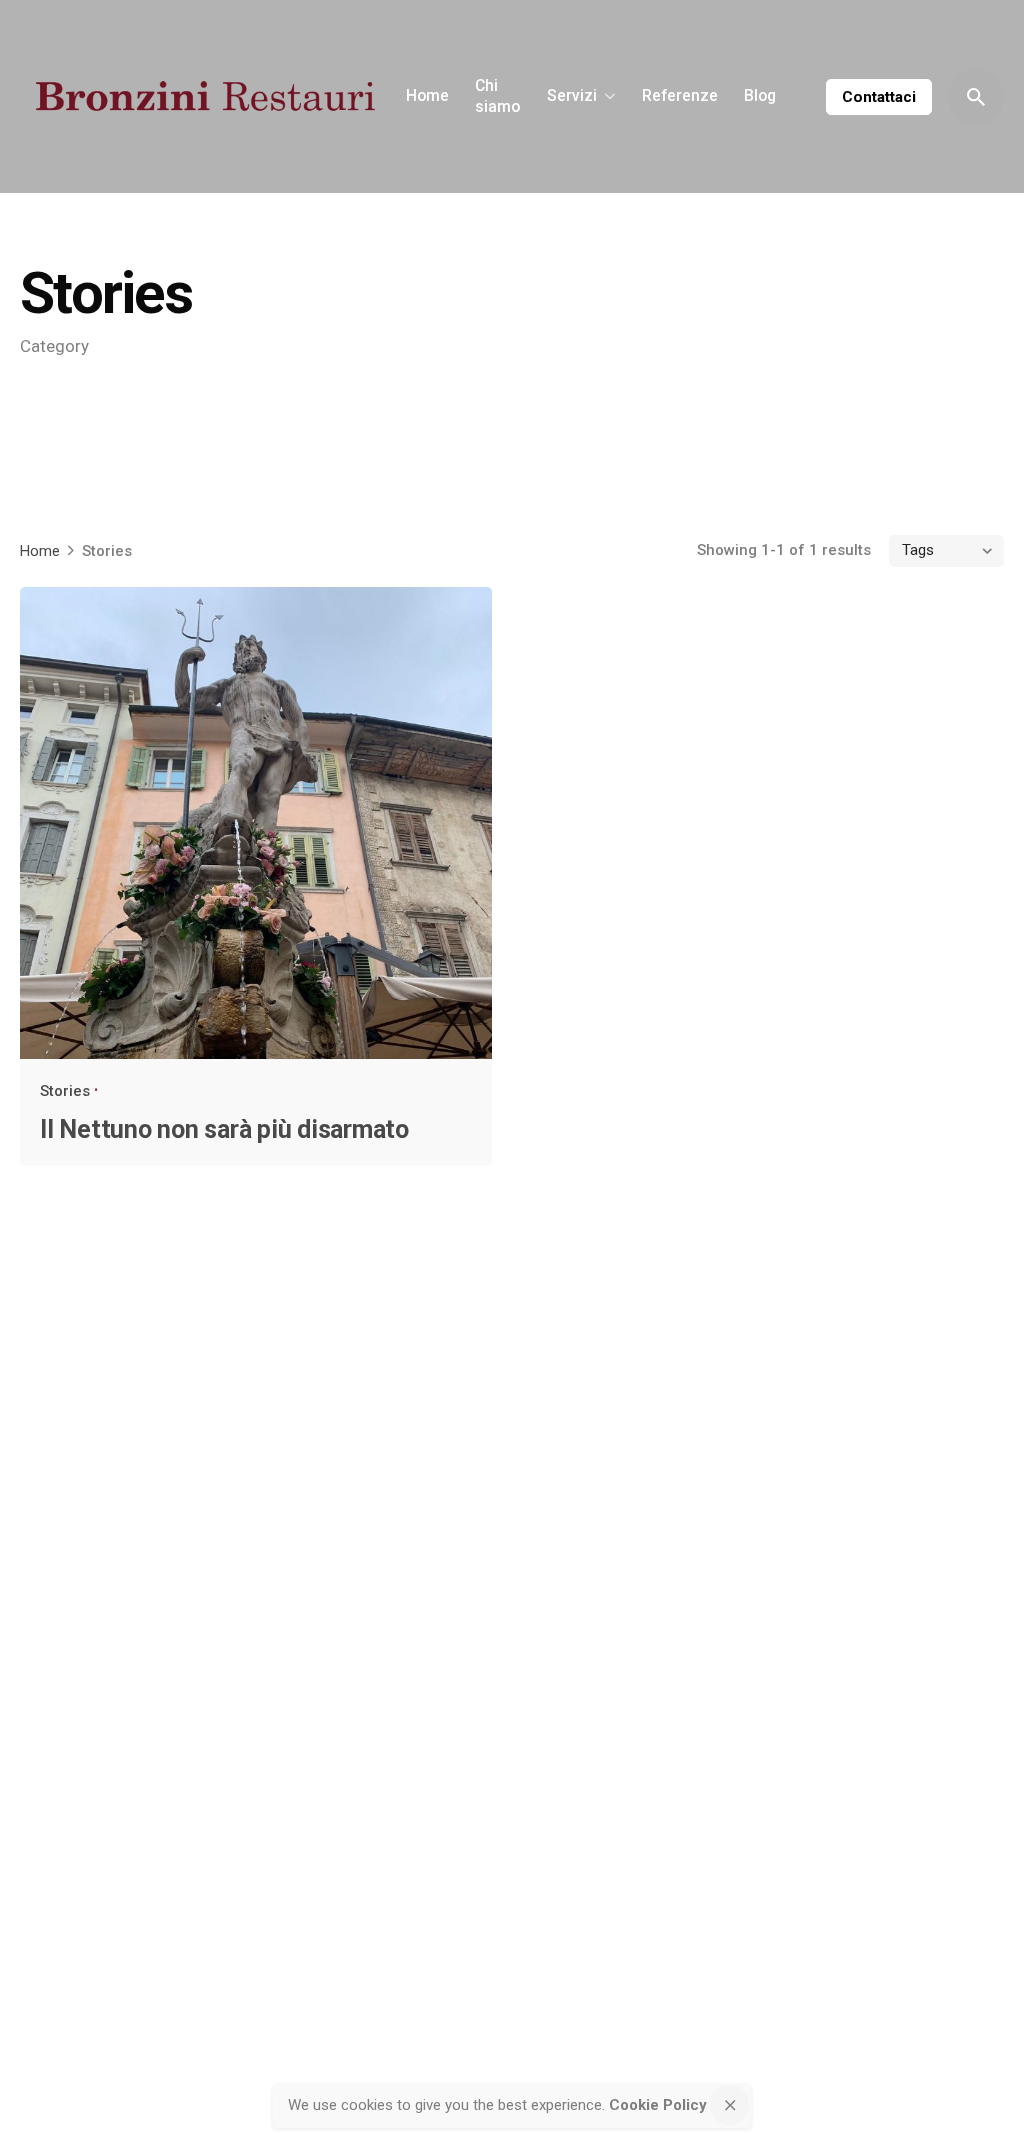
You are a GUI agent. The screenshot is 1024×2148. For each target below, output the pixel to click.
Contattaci (879, 97)
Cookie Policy (658, 2105)
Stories (65, 1091)
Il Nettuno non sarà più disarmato (224, 1129)
